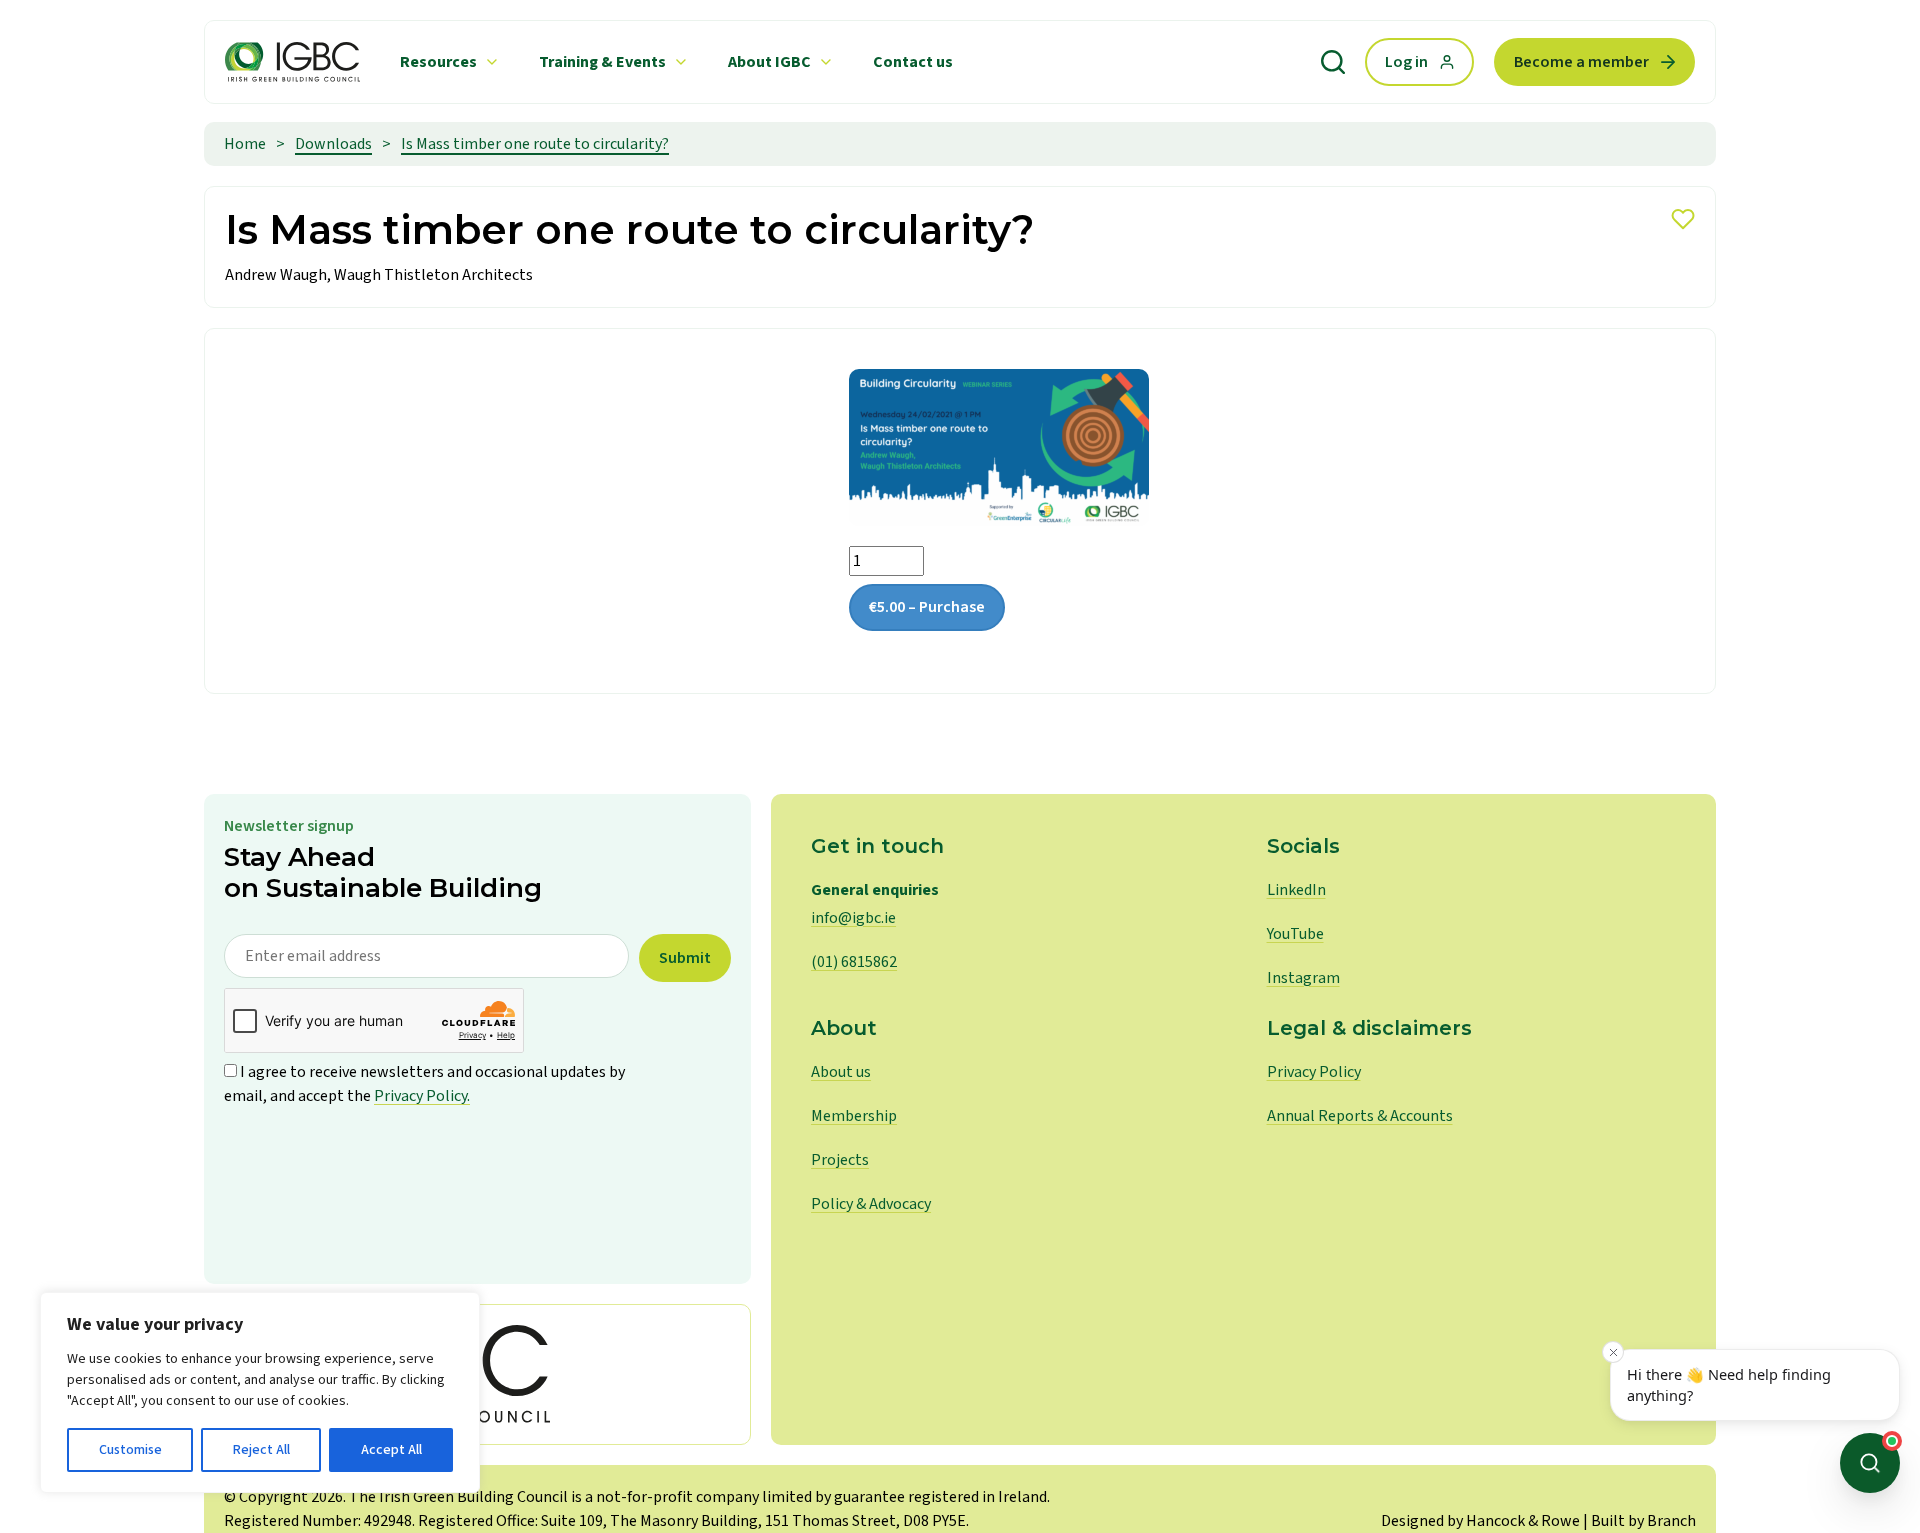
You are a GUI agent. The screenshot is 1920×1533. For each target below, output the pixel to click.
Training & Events (602, 62)
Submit (685, 958)
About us (841, 1072)
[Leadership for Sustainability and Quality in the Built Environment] (292, 62)
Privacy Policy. (422, 1096)
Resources (438, 62)
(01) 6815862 (854, 962)
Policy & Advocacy (871, 1204)
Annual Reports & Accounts (1360, 1116)
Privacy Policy (1314, 1072)
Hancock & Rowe (1523, 1521)
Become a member (1581, 62)
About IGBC (769, 62)
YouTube (1295, 934)
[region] (260, 1392)
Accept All (391, 1450)
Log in (1406, 62)
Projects (840, 1160)
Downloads (333, 144)
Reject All (261, 1450)
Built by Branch (1643, 1521)
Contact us (913, 62)
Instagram (1303, 978)
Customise (130, 1450)
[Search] (1333, 62)
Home (245, 144)
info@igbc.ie (853, 918)
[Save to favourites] (1683, 219)
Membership (854, 1116)
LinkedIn (1296, 890)
